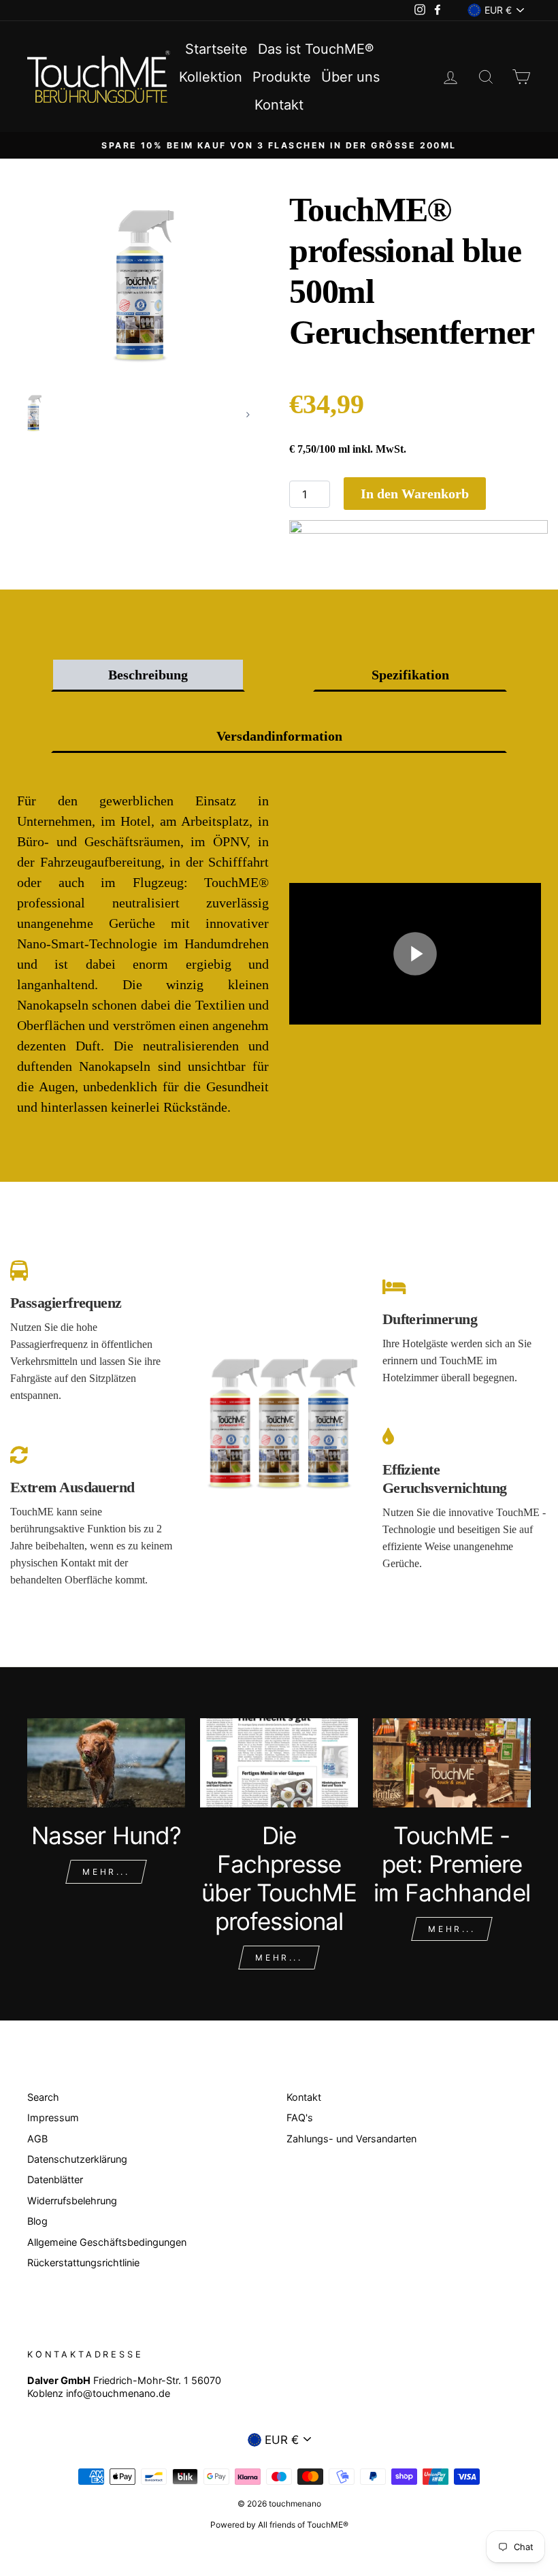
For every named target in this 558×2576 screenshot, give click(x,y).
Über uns (350, 77)
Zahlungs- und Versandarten (351, 2139)
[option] (279, 145)
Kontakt (279, 105)
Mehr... (106, 1872)
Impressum (53, 2118)
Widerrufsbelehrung (72, 2201)
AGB (37, 2139)
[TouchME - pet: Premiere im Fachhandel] (452, 1762)
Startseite (216, 49)
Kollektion (211, 77)
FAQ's (300, 2118)
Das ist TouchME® (316, 49)
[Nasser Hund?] (106, 1762)
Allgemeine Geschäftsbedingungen (107, 2242)
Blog (37, 2221)
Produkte (282, 77)
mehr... (452, 1929)
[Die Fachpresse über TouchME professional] (279, 1762)
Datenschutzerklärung (77, 2159)
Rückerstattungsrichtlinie (83, 2263)
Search (43, 2097)
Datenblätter (55, 2179)
